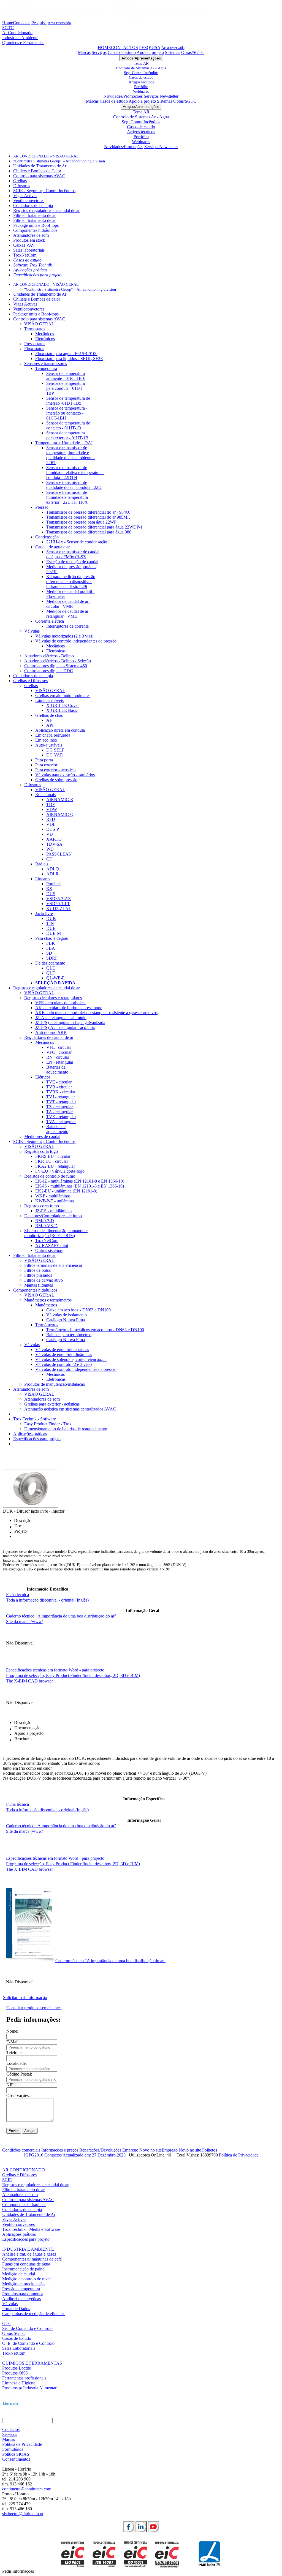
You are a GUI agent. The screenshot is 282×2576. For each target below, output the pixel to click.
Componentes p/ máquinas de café (32, 2259)
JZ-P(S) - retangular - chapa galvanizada (70, 1022)
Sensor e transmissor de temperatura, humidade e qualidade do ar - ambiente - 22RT (70, 455)
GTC (7, 2323)
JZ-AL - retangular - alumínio (61, 1018)
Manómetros (46, 1305)
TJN (50, 923)
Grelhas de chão (49, 715)
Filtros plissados (38, 1275)
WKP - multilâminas (53, 1196)
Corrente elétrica (50, 621)
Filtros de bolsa (37, 1270)
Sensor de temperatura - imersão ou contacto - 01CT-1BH (67, 413)
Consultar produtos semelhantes (34, 2008)
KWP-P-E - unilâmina (55, 1201)
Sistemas (173, 52)
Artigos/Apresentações (141, 58)
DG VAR (55, 755)
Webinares (141, 91)
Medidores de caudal (42, 1136)
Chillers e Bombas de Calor (37, 171)
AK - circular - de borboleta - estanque (69, 1008)
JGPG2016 (33, 2155)
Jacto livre (44, 913)
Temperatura (46, 368)
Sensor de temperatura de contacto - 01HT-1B (68, 425)
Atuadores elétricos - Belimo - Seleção (58, 661)
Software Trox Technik (32, 265)
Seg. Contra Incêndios (141, 73)
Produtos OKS (15, 2373)
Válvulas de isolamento (67, 1315)
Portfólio (141, 87)
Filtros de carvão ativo (44, 1280)
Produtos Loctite (17, 2368)
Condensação (47, 537)
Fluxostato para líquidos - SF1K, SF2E (69, 359)
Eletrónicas (56, 651)
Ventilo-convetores (18, 2224)
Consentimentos (16, 2459)
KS (49, 889)
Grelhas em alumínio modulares (63, 695)
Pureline (53, 884)
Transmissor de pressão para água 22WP (81, 522)
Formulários (13, 2449)
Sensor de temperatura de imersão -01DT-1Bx (68, 401)
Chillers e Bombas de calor (37, 299)
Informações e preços (60, 2150)
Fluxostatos (34, 349)
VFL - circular (59, 1047)
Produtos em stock (29, 240)
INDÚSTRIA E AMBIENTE (28, 2249)
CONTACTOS (124, 47)
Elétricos (43, 1077)
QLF (51, 973)
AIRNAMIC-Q (60, 814)
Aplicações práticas (30, 270)
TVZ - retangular (61, 1117)
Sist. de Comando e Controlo (27, 2328)
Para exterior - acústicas (56, 770)
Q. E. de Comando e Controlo (28, 2343)
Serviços (99, 52)
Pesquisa (39, 23)
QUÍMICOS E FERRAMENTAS (32, 2363)
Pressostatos (35, 344)
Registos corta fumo (42, 1206)
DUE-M (54, 933)
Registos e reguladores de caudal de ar (46, 210)
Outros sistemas (49, 1250)
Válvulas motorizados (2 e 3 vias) (64, 636)
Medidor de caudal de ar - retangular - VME (69, 614)
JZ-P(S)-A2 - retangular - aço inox (65, 1027)
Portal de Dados (16, 2309)
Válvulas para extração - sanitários (65, 775)
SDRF (52, 958)
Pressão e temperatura (21, 2289)
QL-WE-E (55, 978)
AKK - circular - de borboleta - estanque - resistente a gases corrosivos (96, 1013)
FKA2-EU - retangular (55, 1166)
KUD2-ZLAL (59, 909)
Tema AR (141, 63)
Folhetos (210, 2150)
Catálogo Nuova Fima (66, 1320)
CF (49, 859)
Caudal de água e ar (52, 547)
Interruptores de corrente (67, 626)
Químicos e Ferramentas (23, 43)
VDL (51, 824)
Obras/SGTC (193, 52)
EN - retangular (60, 1062)
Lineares (43, 879)
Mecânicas (55, 646)
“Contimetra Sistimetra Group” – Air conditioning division (59, 161)
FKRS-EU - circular (53, 1156)
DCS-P (53, 829)
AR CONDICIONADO (24, 2170)
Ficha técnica (17, 1595)
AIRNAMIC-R (60, 800)
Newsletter (169, 96)
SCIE (7, 2180)
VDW (52, 809)
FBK (51, 943)
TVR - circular (59, 1087)
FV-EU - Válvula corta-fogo (60, 1171)
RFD (51, 819)
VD (50, 834)
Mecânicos (45, 334)
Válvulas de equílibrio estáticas (62, 1350)
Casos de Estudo (17, 2338)
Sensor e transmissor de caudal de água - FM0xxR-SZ (73, 554)
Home (8, 23)
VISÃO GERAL (39, 324)
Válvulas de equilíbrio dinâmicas (64, 1354)
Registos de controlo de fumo (50, 1176)
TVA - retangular (61, 1122)
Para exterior (46, 765)
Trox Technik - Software (35, 1419)
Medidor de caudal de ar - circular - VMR (69, 604)
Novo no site (151, 2150)
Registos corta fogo (41, 1151)
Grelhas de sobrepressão (56, 780)
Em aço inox (46, 740)
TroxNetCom (25, 255)
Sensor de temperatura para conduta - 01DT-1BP (66, 388)
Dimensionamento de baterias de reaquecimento (66, 1429)
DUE (51, 928)
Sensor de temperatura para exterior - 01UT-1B (67, 435)
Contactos (22, 23)
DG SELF (55, 750)
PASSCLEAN (59, 854)
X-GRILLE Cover (63, 705)
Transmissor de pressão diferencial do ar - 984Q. (88, 512)
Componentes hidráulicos (35, 230)
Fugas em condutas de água (26, 2264)
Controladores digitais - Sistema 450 (56, 666)
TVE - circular (59, 1082)
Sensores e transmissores (46, 363)
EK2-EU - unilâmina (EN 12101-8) (66, 1191)
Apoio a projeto (150, 52)
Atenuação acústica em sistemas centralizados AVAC (70, 1409)
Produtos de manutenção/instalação (55, 1384)
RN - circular (58, 1057)
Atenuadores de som (31, 235)
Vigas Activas (25, 196)
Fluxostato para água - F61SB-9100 (66, 354)
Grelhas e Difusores (30, 681)
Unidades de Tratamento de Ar (40, 166)
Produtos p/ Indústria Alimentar (29, 2388)
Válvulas (32, 631)
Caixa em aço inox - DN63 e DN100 (78, 1310)
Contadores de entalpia (33, 205)
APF (50, 725)
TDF (51, 804)
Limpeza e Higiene (19, 2383)
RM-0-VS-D (46, 1226)
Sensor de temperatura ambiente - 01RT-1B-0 (66, 376)
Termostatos (35, 329)
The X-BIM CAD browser (29, 1681)
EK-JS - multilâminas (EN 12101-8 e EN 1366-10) (80, 1186)
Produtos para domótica (23, 2294)
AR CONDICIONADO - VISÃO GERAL (46, 156)
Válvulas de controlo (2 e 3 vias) (63, 1364)
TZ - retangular (59, 1107)
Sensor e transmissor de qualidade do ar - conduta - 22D (74, 485)
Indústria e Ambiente (20, 38)
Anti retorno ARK (51, 1032)
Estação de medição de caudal (72, 562)
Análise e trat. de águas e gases (29, 2254)
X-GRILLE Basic (62, 710)
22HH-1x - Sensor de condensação (77, 542)
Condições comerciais (21, 2150)
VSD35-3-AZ (59, 899)
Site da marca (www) (25, 1621)
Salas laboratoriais (29, 250)
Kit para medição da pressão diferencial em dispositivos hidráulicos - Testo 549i (71, 582)
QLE (51, 968)
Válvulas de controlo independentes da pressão (76, 641)
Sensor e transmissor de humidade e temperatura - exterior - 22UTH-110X (68, 497)
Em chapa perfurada (53, 735)
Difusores (22, 186)
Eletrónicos (45, 339)
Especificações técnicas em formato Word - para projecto (55, 1670)
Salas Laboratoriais (19, 2348)
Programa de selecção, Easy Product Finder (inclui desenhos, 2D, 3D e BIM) (73, 1675)
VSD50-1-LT (58, 904)
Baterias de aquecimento (57, 1070)
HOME (104, 47)
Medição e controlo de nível (26, 2279)
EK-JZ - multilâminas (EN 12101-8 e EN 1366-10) (80, 1181)
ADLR (52, 874)
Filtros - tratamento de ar (34, 215)
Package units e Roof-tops (36, 225)
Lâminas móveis (49, 700)
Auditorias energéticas (21, 2299)
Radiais (42, 864)
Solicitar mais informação (25, 1998)
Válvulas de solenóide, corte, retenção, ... (71, 1359)
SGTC (8, 28)
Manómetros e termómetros (48, 1300)
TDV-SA (54, 844)
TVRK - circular (61, 1092)
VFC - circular (59, 1052)
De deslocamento (50, 963)
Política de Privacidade (239, 2155)
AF (49, 720)
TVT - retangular (61, 1102)
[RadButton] (129, 2527)
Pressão (42, 507)
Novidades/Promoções (123, 96)
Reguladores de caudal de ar (49, 1037)
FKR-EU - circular (52, 1161)
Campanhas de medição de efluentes (34, 2314)
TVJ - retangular (61, 1097)
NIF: (10, 2085)
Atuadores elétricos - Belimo (49, 656)
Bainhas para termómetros (69, 1335)
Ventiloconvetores (29, 201)
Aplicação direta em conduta (60, 730)
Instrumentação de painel (24, 2269)
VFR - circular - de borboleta (60, 1003)
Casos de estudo (122, 52)
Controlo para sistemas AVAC (39, 176)
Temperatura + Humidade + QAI (64, 443)
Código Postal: (19, 2074)
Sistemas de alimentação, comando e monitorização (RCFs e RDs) (56, 1233)
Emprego (130, 2150)
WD (50, 849)
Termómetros (47, 1325)
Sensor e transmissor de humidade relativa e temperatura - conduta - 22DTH (75, 473)
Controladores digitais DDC (49, 671)
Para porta (44, 760)
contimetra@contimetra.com (27, 2489)
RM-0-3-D (45, 1221)
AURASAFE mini (52, 1245)
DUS (51, 894)
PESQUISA (150, 47)
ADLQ (53, 869)
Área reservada (59, 23)
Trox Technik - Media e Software (31, 2229)
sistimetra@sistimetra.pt (23, 2514)
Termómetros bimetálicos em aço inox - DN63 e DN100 (95, 1330)
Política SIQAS (16, 2454)
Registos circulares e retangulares (53, 998)
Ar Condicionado (17, 33)
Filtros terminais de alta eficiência (53, 1265)
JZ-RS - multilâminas (54, 1211)
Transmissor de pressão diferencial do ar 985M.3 (88, 517)
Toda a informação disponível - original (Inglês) (47, 1600)
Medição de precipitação (23, 2284)
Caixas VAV (24, 245)
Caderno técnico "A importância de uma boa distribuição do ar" (61, 1616)
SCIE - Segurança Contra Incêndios (44, 191)
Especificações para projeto (37, 275)
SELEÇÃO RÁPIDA (55, 983)
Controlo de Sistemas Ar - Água (141, 68)
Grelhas (20, 181)
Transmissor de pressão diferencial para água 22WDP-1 (94, 527)
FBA (51, 948)
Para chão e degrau (52, 938)
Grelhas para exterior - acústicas (52, 1404)
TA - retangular (59, 1112)
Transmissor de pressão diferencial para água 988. (89, 532)
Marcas (84, 52)
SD (49, 953)
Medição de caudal (19, 2274)
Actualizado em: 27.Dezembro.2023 (94, 2155)
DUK (51, 918)
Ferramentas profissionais (24, 2378)
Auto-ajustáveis (49, 745)
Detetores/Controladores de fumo (53, 1216)
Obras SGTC (14, 2333)
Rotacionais (45, 795)
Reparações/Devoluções (100, 2150)
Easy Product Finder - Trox (48, 1424)
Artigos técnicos (141, 82)
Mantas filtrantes (39, 1285)
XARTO (54, 839)
